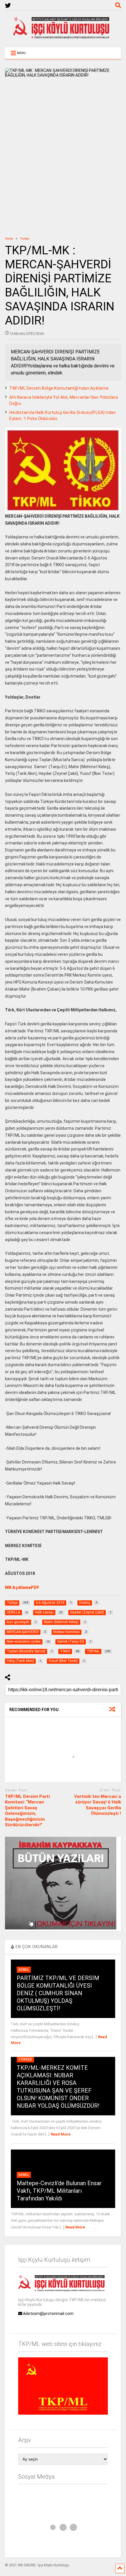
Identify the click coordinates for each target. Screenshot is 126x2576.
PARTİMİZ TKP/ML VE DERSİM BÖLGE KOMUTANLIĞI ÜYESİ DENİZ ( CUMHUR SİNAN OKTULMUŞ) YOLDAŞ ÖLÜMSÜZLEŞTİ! (58, 1993)
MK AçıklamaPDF (22, 1587)
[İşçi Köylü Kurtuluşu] (63, 37)
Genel (24, 1970)
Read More (61, 2134)
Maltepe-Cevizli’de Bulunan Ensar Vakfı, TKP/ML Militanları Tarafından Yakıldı (59, 2191)
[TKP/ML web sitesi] (63, 2413)
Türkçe (25, 2059)
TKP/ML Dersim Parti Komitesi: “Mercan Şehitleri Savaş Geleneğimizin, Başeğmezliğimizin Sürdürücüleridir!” (27, 1811)
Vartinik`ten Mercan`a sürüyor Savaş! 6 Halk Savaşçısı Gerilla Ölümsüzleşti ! (98, 1805)
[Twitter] (8, 6)
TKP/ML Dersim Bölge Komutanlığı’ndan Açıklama (59, 388)
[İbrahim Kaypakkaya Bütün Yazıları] (61, 1928)
